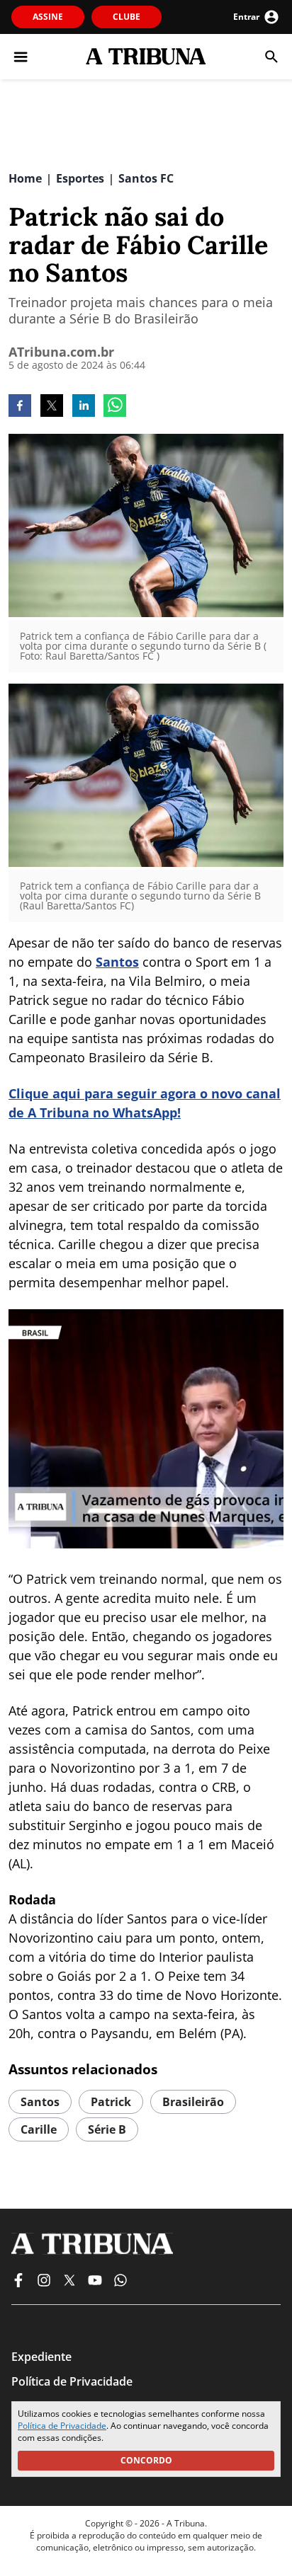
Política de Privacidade (62, 2426)
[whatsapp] (115, 407)
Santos (117, 962)
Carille (39, 2129)
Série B (107, 2129)
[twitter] (52, 407)
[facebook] (20, 407)
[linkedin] (84, 407)
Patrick (111, 2102)
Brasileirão (193, 2102)
